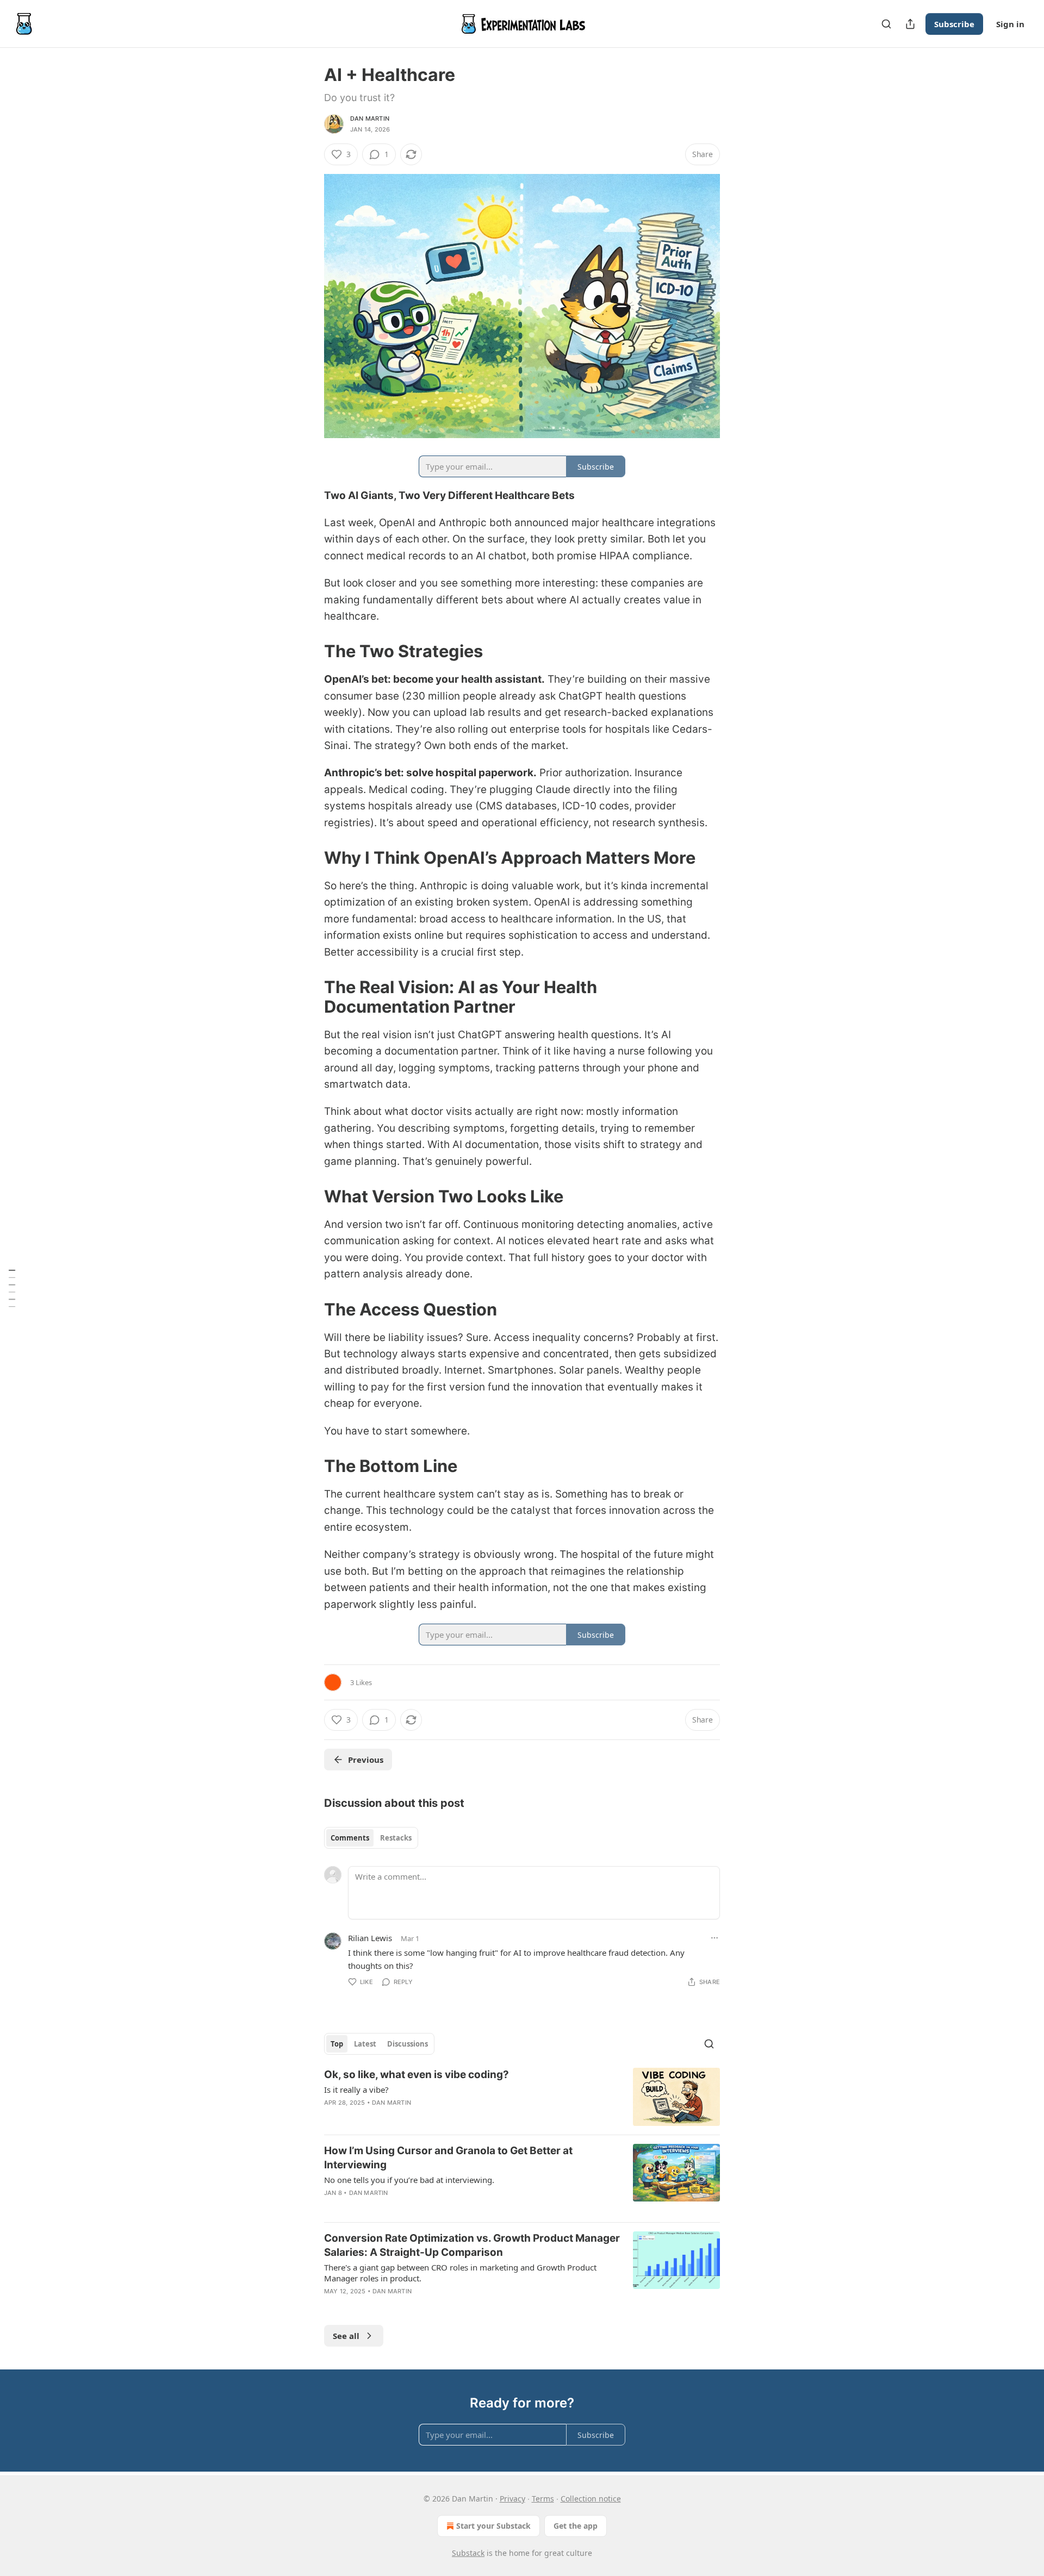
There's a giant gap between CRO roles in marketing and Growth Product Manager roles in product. (460, 2273)
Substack (468, 2553)
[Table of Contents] (12, 1288)
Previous (366, 1760)
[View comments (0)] (429, 2207)
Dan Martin (370, 118)
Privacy (512, 2499)
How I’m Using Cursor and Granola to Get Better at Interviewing (448, 2158)
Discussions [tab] (408, 2044)
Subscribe (954, 24)
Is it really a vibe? (356, 2090)
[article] (522, 2097)
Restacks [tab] (396, 1838)
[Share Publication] (910, 24)
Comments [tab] (350, 1838)
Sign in (1010, 24)
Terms (543, 2499)
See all (346, 2336)
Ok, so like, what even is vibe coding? (417, 2075)
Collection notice (591, 2499)
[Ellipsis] (714, 1938)
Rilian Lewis (370, 1938)
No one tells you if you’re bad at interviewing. (409, 2180)
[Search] (886, 24)
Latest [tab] (365, 2044)
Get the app (576, 2526)
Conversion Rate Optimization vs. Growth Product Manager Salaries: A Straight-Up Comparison (472, 2245)
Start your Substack (493, 2526)
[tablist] (371, 1838)
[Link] (309, 651)
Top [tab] (337, 2044)
